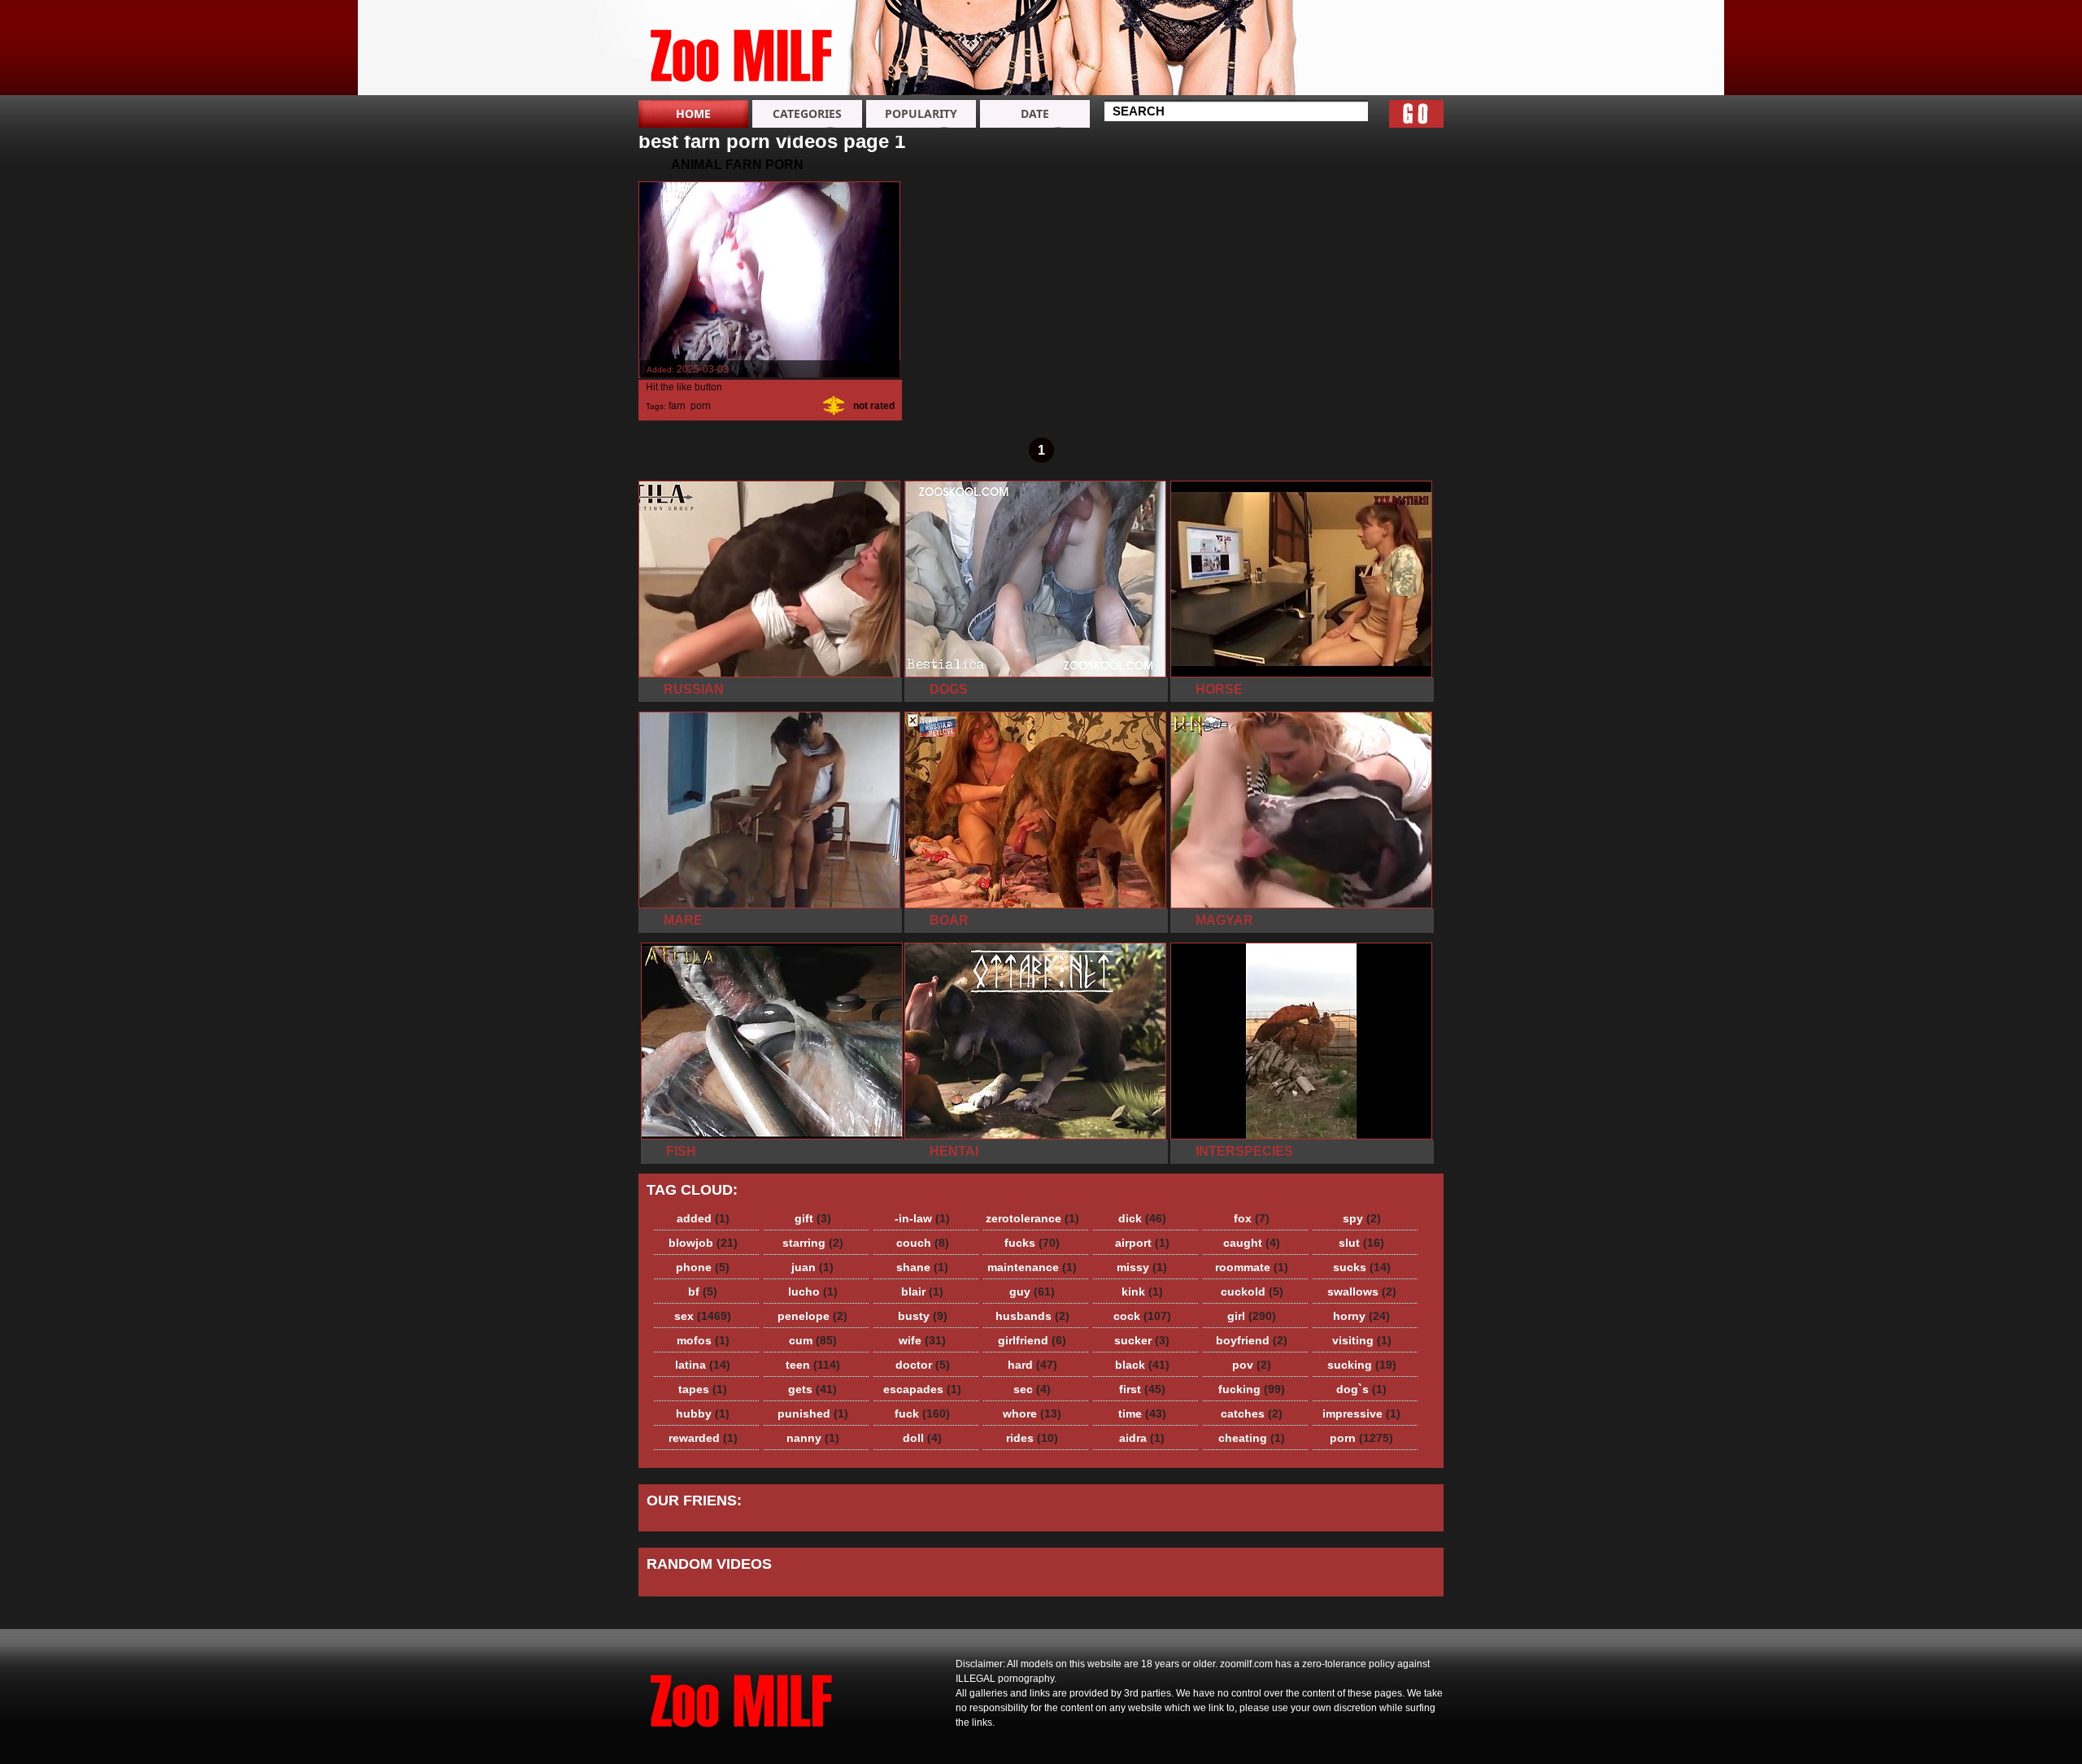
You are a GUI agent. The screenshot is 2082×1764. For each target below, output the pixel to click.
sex (703, 1316)
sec (1032, 1389)
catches (1252, 1413)
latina (703, 1365)
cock (1142, 1316)
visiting (1362, 1340)
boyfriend (1252, 1340)
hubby (703, 1413)
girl (1252, 1316)
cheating (1252, 1438)
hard (1032, 1365)
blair (922, 1291)
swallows (1362, 1291)
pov (1252, 1365)
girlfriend (1032, 1340)
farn (677, 406)
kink (1142, 1291)
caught (1252, 1243)
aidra (1142, 1438)
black (1142, 1365)
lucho (813, 1291)
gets (812, 1389)
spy (1362, 1218)
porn (701, 406)
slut (1361, 1243)
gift (813, 1218)
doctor (923, 1365)
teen (813, 1365)
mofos (703, 1340)
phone (703, 1267)
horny (1361, 1316)
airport (1142, 1243)
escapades (922, 1389)
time (1142, 1413)
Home (693, 113)
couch (923, 1243)
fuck (922, 1413)
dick (1142, 1218)
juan (812, 1267)
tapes (703, 1389)
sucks (1362, 1267)
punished (813, 1413)
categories (807, 113)
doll (922, 1438)
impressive (1361, 1413)
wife (922, 1340)
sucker (1142, 1340)
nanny (813, 1438)
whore (1032, 1413)
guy (1032, 1291)
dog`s (1361, 1389)
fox (1252, 1218)
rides (1032, 1438)
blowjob (703, 1243)
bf (703, 1291)
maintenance (1032, 1267)
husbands (1032, 1316)
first (1142, 1389)
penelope (812, 1316)
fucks (1032, 1243)
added (703, 1218)
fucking (1252, 1389)
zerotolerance (1032, 1218)
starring (813, 1243)
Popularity (921, 113)
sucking (1362, 1365)
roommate (1252, 1267)
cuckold (1252, 1291)
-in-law (922, 1218)
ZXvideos (742, 51)
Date (1035, 113)
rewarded (703, 1438)
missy (1142, 1267)
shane (922, 1267)
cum (813, 1340)
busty (923, 1316)
